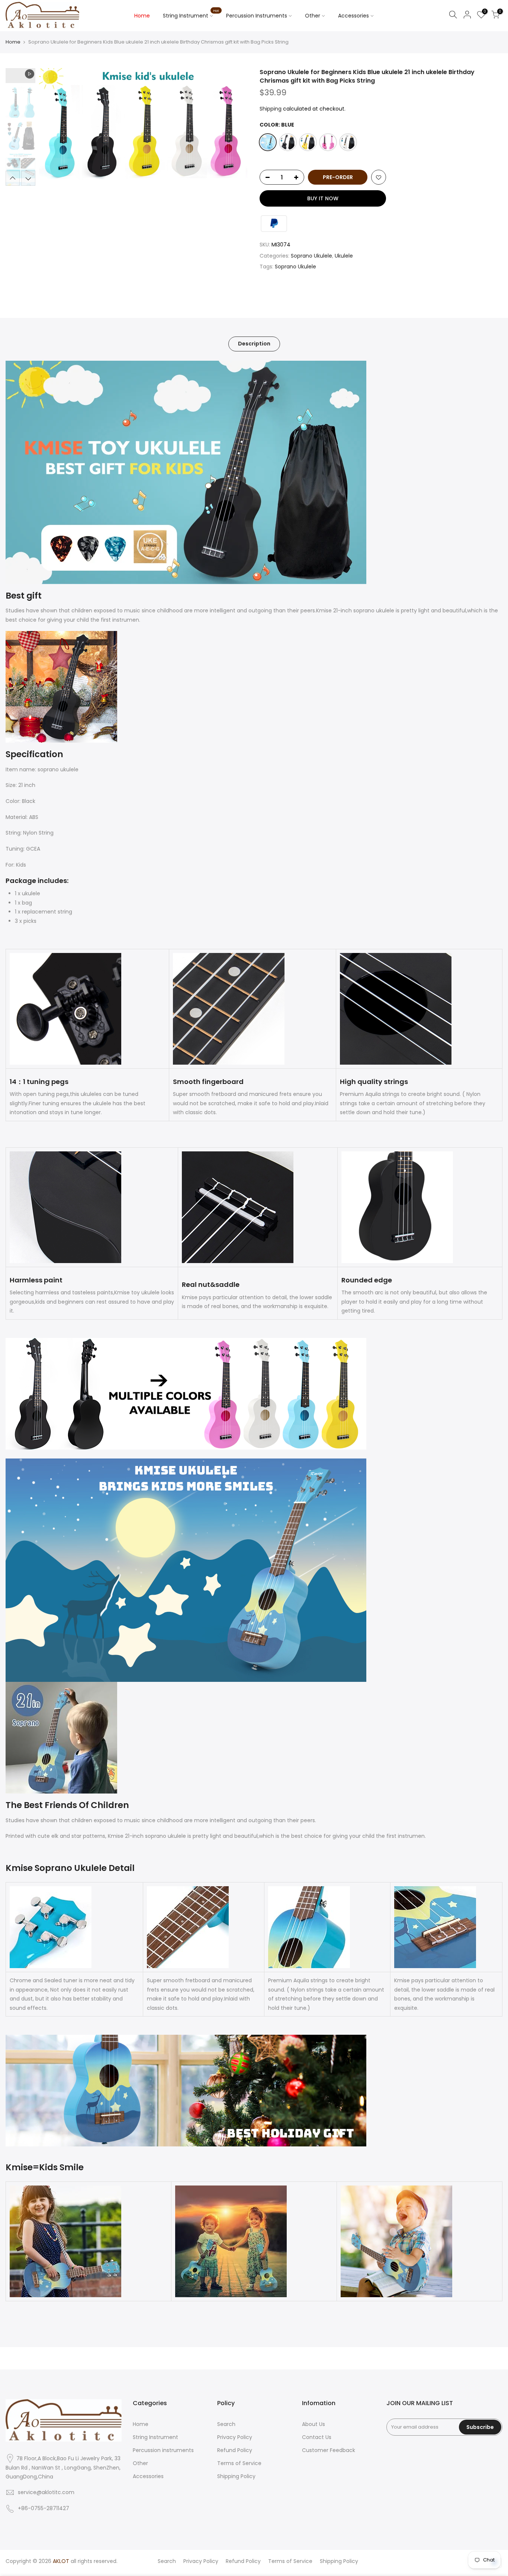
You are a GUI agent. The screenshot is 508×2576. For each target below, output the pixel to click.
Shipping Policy (236, 2476)
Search (226, 2424)
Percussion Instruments (257, 16)
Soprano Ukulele (311, 256)
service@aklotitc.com (46, 2492)
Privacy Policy (235, 2437)
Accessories (353, 16)
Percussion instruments (163, 2450)
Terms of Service (239, 2463)
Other (313, 16)
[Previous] (52, 127)
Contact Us (317, 2437)
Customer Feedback (329, 2450)
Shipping (271, 109)
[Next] (235, 127)
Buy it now (323, 198)
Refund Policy (235, 2450)
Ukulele (344, 256)
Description (254, 344)
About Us (314, 2424)
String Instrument (191, 14)
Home (142, 16)
